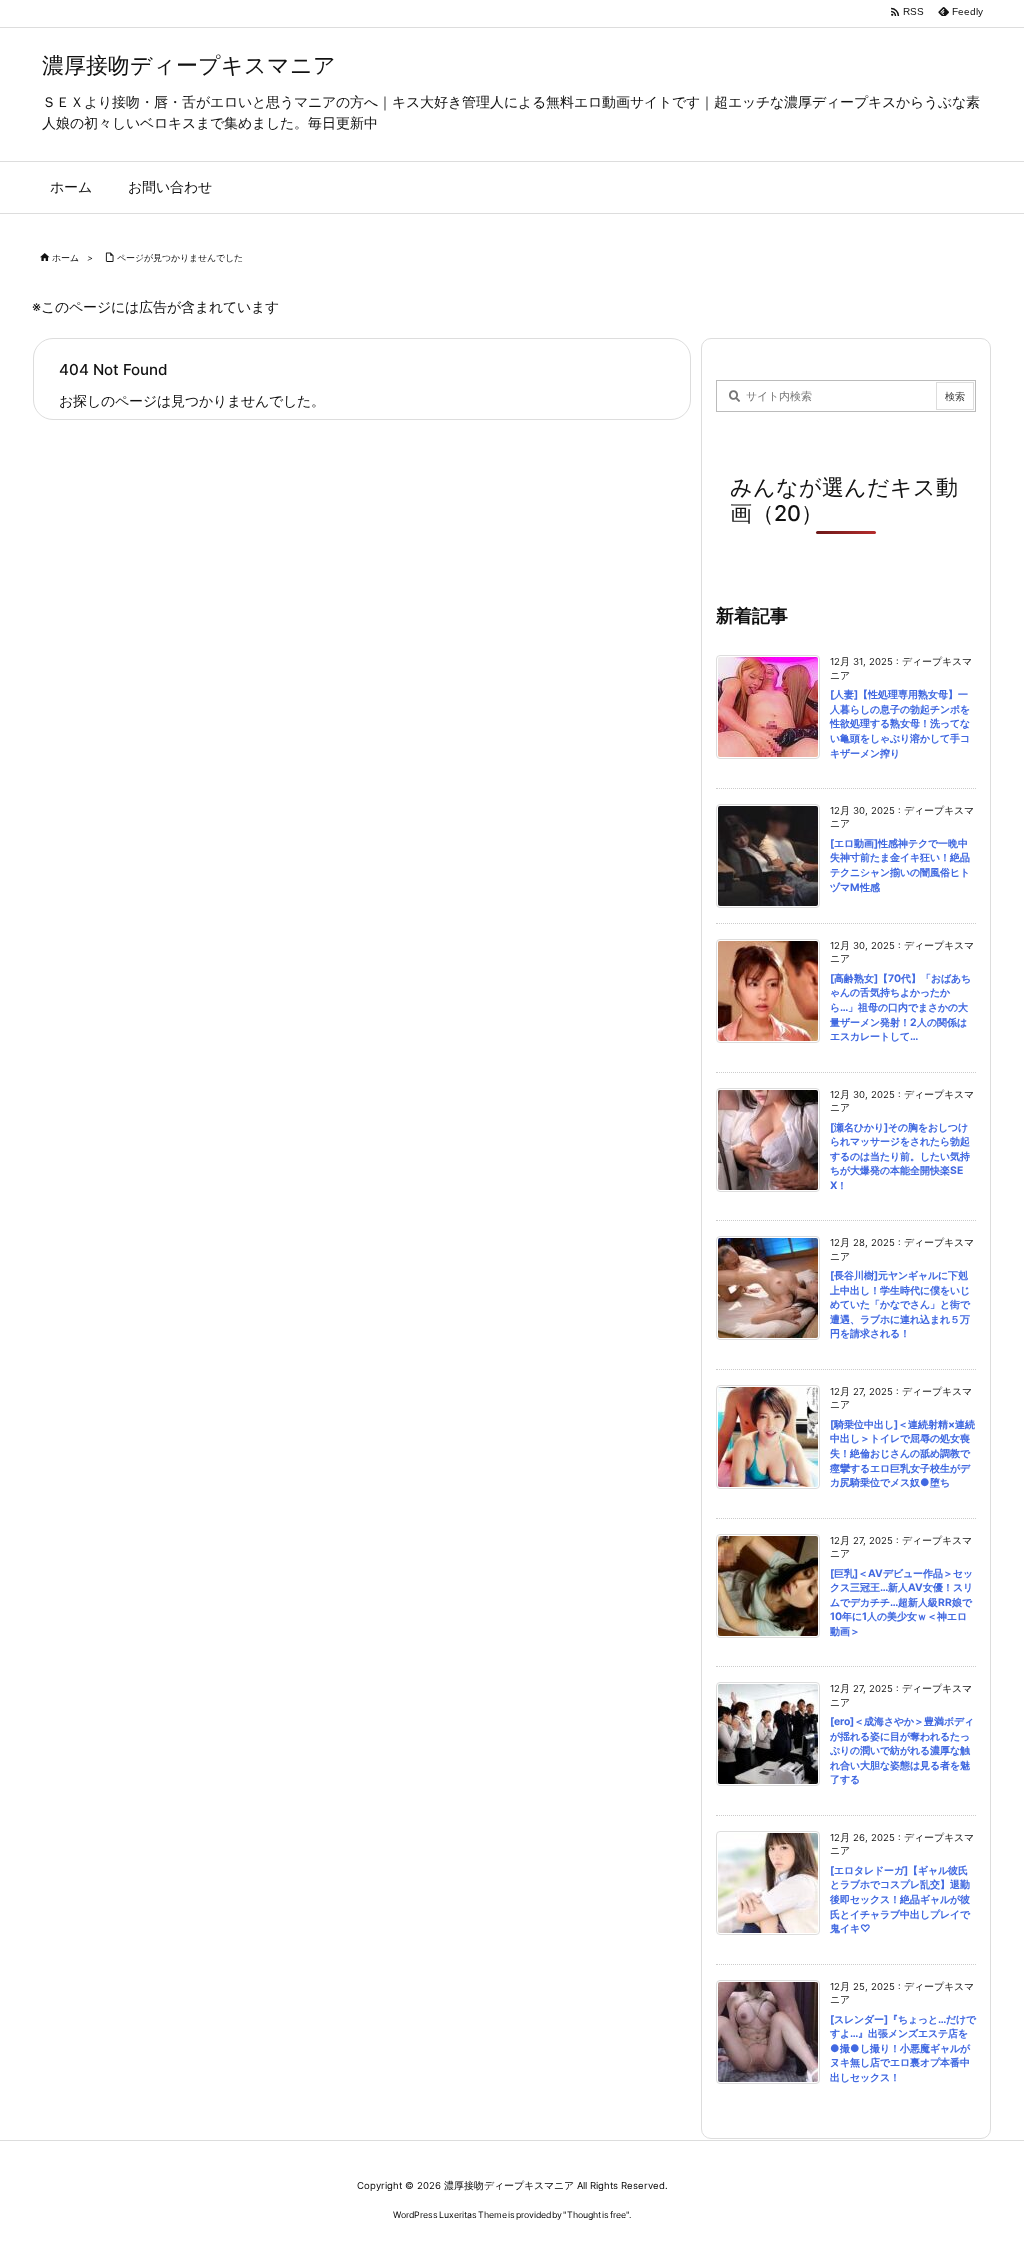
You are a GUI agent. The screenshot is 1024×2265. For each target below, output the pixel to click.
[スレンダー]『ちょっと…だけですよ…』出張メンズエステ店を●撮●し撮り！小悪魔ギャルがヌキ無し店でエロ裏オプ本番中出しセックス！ (903, 2048)
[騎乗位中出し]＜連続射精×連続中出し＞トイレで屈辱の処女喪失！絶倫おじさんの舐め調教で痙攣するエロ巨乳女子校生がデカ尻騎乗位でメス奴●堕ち (902, 1453)
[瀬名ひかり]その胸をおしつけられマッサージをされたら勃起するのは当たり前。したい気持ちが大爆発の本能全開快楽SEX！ (900, 1156)
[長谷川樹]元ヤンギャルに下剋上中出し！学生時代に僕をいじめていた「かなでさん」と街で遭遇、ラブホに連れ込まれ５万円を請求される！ (900, 1304)
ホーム (65, 257)
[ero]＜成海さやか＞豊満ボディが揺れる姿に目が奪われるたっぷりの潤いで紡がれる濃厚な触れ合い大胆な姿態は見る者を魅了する (902, 1750)
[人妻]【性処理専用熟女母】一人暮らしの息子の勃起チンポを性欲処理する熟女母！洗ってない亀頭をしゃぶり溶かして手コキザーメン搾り (900, 723)
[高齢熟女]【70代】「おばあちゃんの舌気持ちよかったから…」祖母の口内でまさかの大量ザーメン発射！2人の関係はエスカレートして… (900, 1007)
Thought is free (596, 2214)
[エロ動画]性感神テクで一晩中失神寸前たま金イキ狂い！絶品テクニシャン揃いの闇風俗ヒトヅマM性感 (900, 865)
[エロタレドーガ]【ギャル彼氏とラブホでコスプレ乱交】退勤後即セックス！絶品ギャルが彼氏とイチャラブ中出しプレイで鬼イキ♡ (900, 1899)
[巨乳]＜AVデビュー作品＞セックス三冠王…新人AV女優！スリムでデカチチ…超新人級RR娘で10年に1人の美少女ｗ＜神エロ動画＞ (901, 1602)
